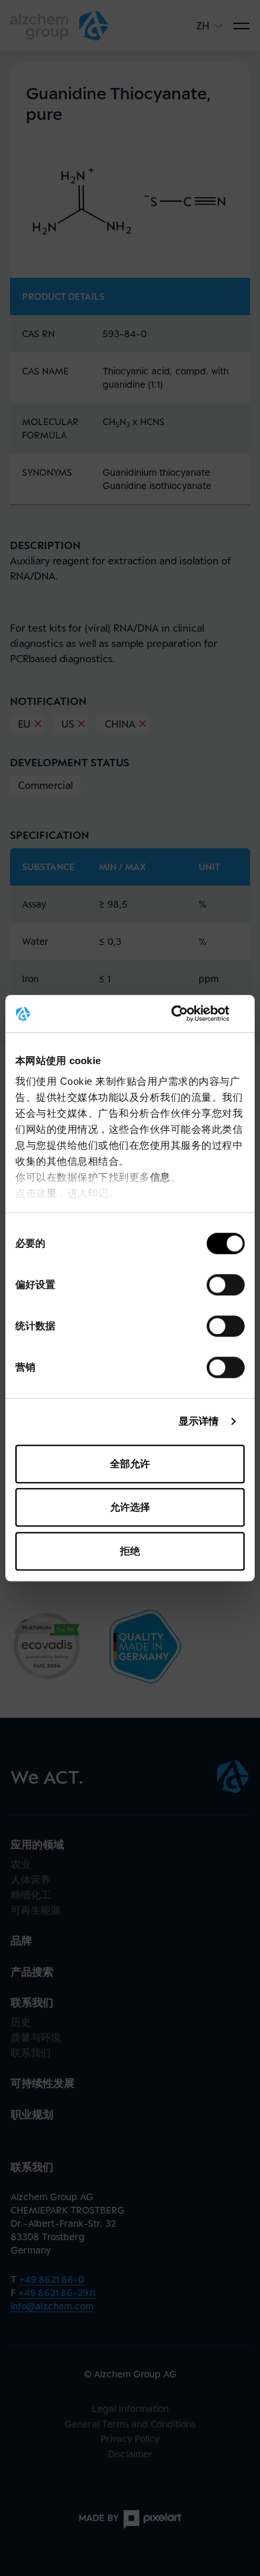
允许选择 (130, 1507)
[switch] (226, 1285)
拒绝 (130, 1551)
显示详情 (199, 1421)
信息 (160, 1177)
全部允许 (130, 1464)
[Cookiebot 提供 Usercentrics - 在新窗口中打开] (187, 1013)
